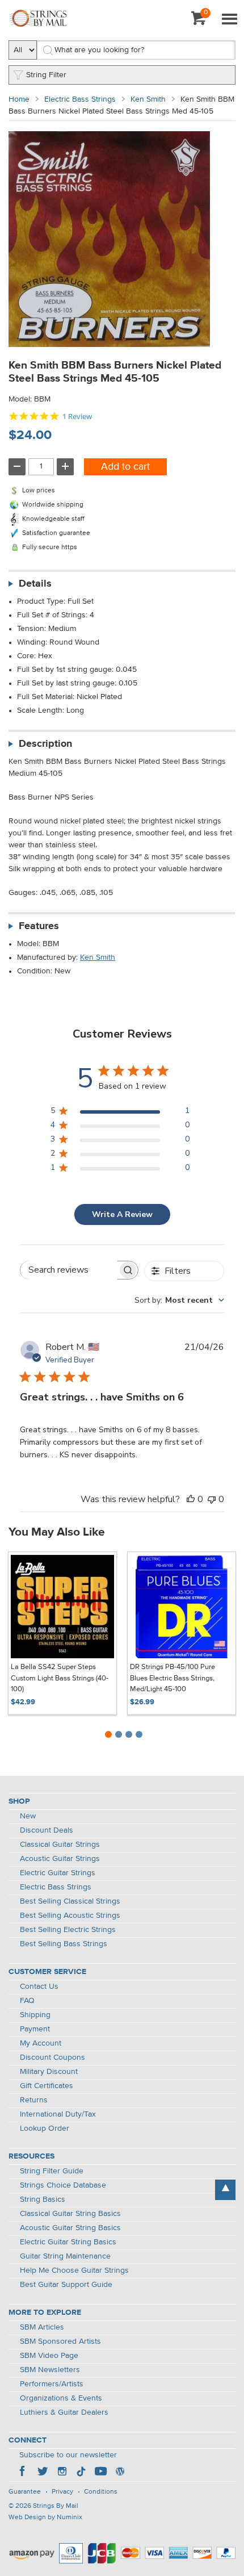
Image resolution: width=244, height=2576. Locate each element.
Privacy (62, 2492)
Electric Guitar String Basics (68, 2242)
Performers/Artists (52, 2384)
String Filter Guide (52, 2171)
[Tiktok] (81, 2473)
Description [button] (45, 744)
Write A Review (122, 1214)
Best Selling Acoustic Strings (70, 1916)
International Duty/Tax (58, 2114)
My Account (41, 2043)
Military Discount (49, 2072)
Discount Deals (47, 1830)
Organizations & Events (61, 2398)
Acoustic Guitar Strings (60, 1859)
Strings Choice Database (63, 2185)
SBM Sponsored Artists (60, 2341)
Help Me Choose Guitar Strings (74, 2270)
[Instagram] (62, 2473)
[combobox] (179, 1300)
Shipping (35, 2015)
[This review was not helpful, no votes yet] (212, 1499)
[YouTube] (100, 2473)
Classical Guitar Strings (60, 1845)
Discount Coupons (52, 2058)
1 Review (77, 417)
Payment (35, 2029)
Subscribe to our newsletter (68, 2455)
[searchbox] (69, 1270)
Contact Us (39, 1987)
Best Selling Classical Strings (70, 1901)
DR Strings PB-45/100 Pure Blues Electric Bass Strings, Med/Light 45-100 (173, 1678)
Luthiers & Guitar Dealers (64, 2412)
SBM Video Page (49, 2356)
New (28, 1816)
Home (19, 99)
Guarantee (25, 2492)
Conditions (101, 2492)
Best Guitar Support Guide (66, 2285)
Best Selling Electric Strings (68, 1930)
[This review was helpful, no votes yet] (191, 1499)
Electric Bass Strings (80, 99)
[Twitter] (43, 2473)
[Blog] (120, 2473)
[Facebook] (23, 2473)
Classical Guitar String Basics (70, 2214)
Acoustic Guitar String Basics (70, 2228)
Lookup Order (45, 2128)
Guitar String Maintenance (65, 2256)
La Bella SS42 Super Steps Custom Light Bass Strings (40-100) (60, 1678)
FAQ (27, 2001)
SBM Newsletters (50, 2370)
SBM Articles (42, 2327)
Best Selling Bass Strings (64, 1944)
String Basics (43, 2199)
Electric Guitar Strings (58, 1873)
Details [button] (35, 584)
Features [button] (39, 926)
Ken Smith (148, 99)
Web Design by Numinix (45, 2518)
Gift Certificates (47, 2086)
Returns (34, 2100)
